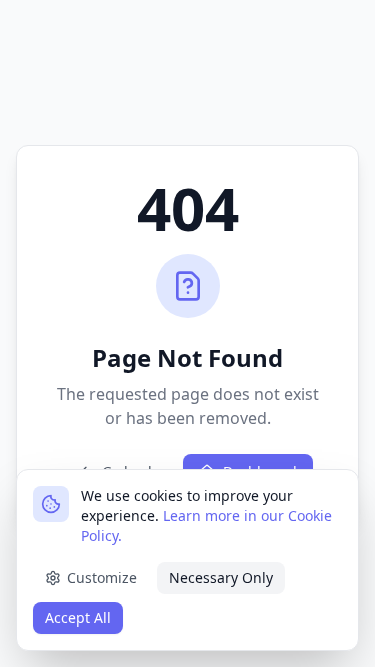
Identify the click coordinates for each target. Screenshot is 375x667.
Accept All (78, 617)
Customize (102, 577)
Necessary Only (221, 577)
